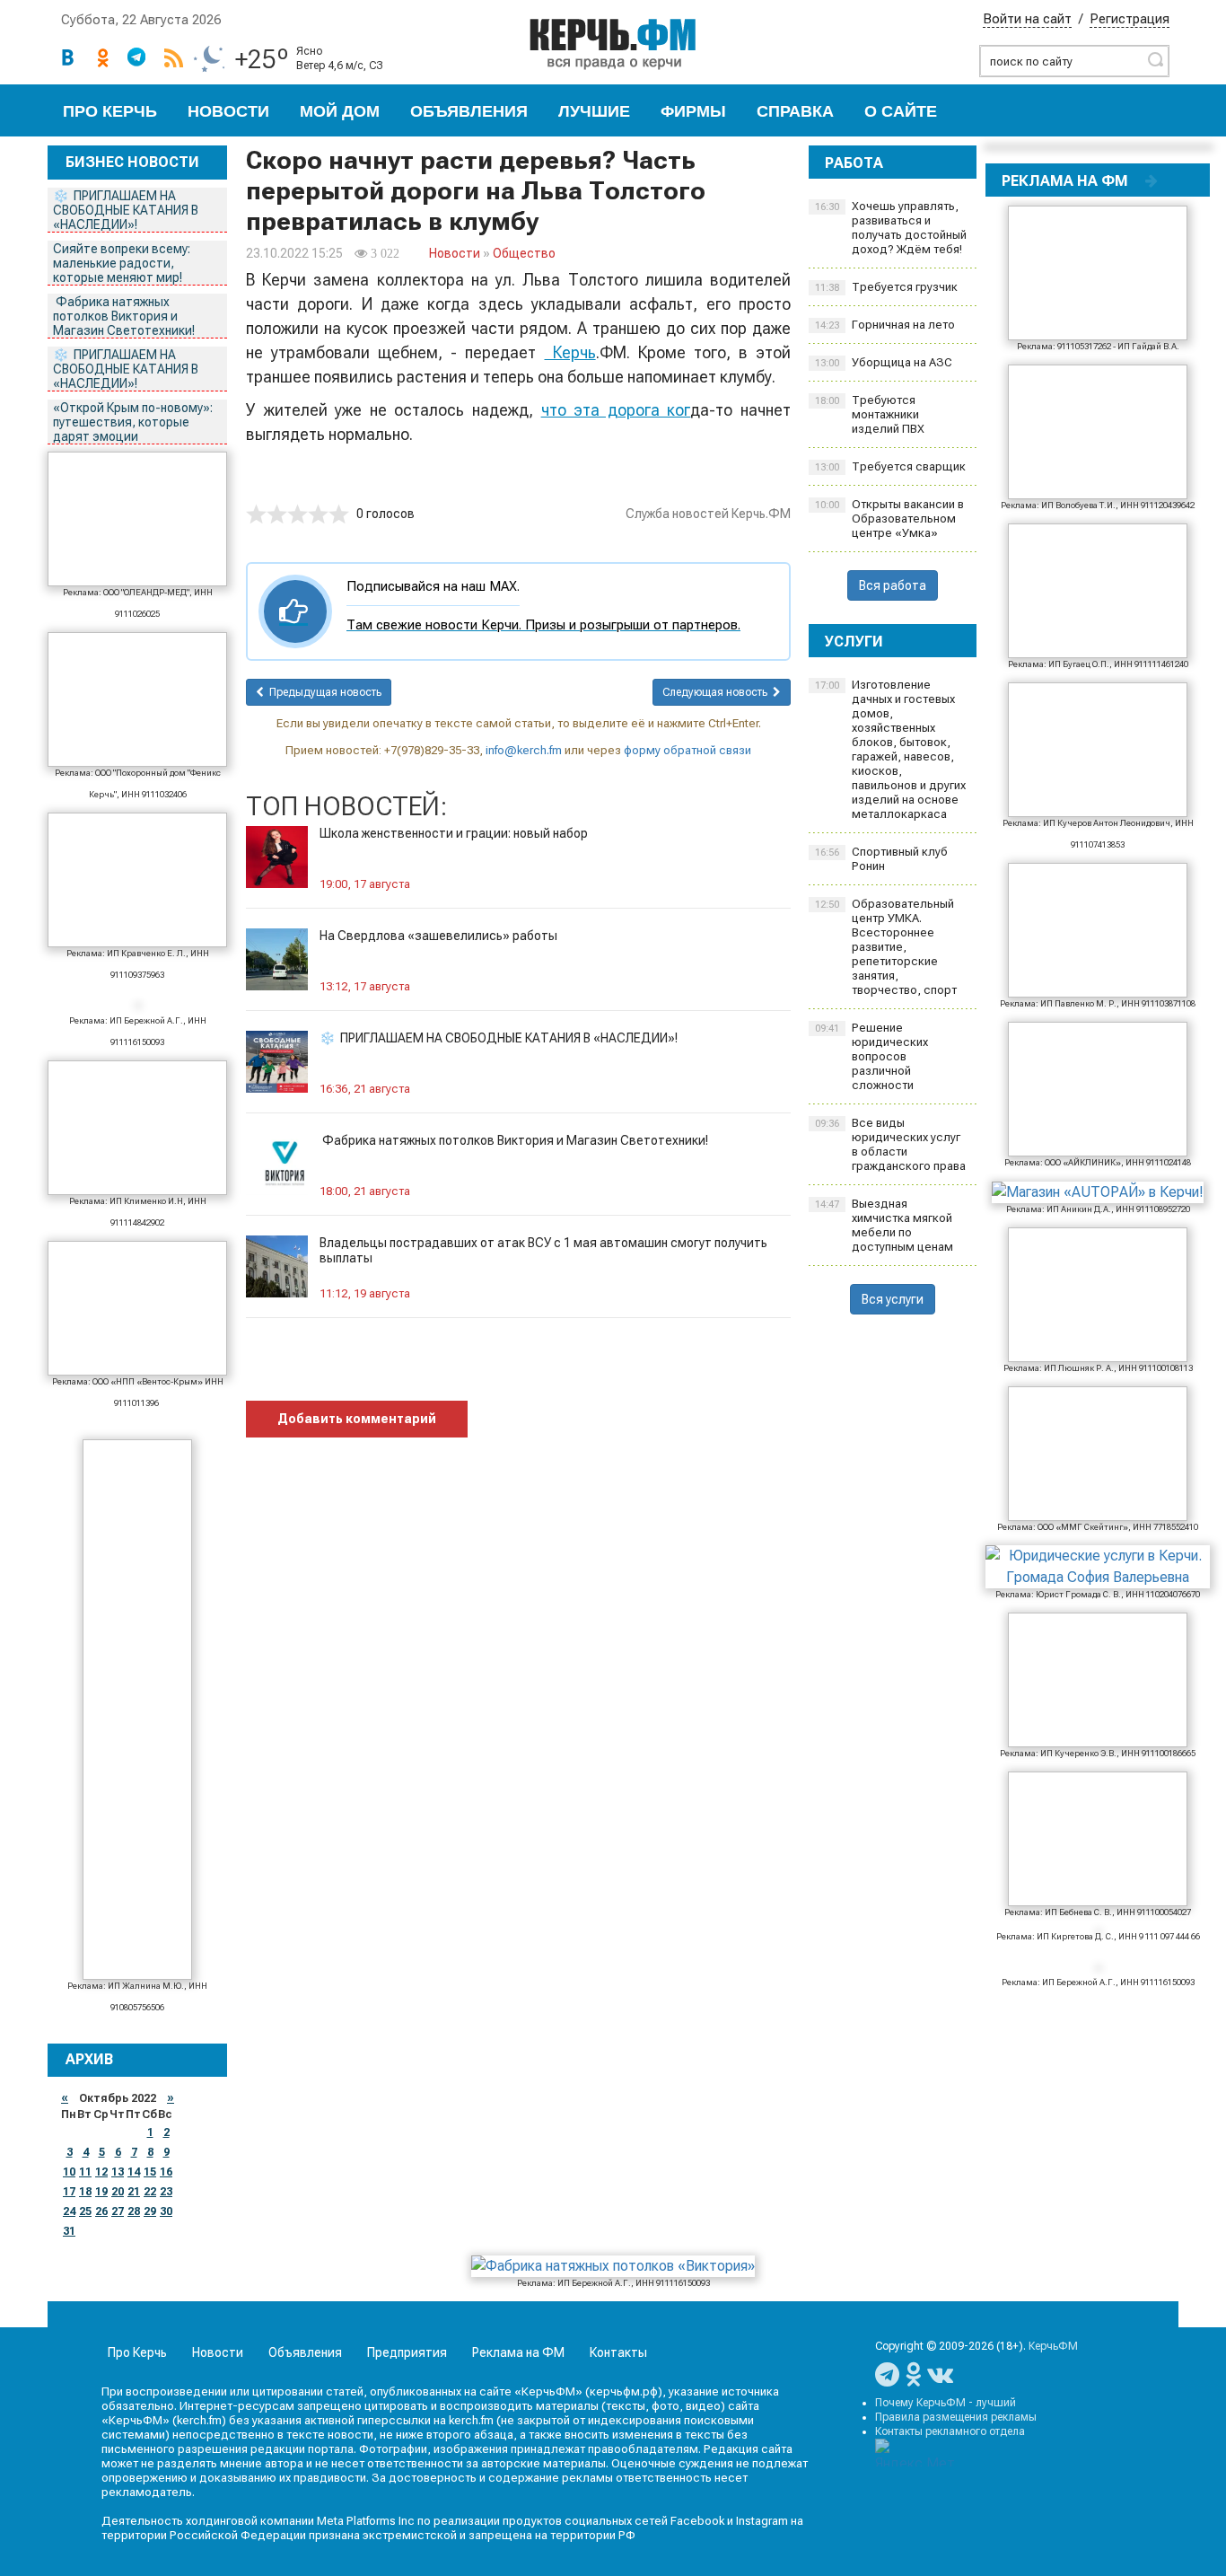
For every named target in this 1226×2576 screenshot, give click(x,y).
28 (134, 2211)
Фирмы (693, 111)
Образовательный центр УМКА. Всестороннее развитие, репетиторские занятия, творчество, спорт (886, 947)
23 (166, 2192)
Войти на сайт (1027, 19)
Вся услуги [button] (893, 1299)
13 (118, 2172)
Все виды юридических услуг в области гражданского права (890, 1144)
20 (118, 2192)
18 (85, 2192)
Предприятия (407, 2352)
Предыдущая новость (323, 692)
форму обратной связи (687, 750)
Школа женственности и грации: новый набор (454, 833)
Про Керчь (110, 111)
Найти (1155, 59)
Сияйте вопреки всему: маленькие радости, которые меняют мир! (122, 263)
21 (134, 2192)
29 (150, 2211)
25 (85, 2211)
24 (69, 2211)
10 (69, 2172)
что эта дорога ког (616, 410)
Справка (795, 111)
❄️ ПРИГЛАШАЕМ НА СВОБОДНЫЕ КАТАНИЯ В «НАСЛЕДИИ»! (126, 210)
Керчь (570, 352)
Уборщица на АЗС (884, 362)
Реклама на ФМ (518, 2352)
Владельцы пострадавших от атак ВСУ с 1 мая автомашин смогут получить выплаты (543, 1250)
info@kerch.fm (524, 750)
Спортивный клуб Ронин (881, 859)
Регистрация (1130, 19)
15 (150, 2172)
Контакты (618, 2352)
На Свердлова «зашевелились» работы (438, 936)
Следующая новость (718, 692)
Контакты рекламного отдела (950, 2431)
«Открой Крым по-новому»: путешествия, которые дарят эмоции (133, 422)
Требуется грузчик (886, 287)
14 (134, 2172)
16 (166, 2172)
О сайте (901, 111)
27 (118, 2211)
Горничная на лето (885, 325)
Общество (524, 253)
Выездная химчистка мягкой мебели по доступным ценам (884, 1225)
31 (69, 2231)
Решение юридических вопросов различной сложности (871, 1056)
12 (101, 2172)
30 (166, 2211)
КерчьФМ (1053, 2346)
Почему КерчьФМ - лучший (946, 2403)
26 (101, 2211)
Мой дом (340, 111)
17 (69, 2192)
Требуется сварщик (890, 466)
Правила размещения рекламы (956, 2417)
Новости (228, 111)
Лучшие (594, 111)
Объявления (469, 111)
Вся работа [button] (893, 585)
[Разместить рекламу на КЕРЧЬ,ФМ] (1152, 180)
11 (85, 2172)
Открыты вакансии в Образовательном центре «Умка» (889, 519)
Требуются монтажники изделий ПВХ (870, 414)
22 (150, 2192)
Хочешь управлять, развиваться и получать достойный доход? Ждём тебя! (891, 228)
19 (101, 2192)
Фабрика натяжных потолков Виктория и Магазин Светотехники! (125, 316)
